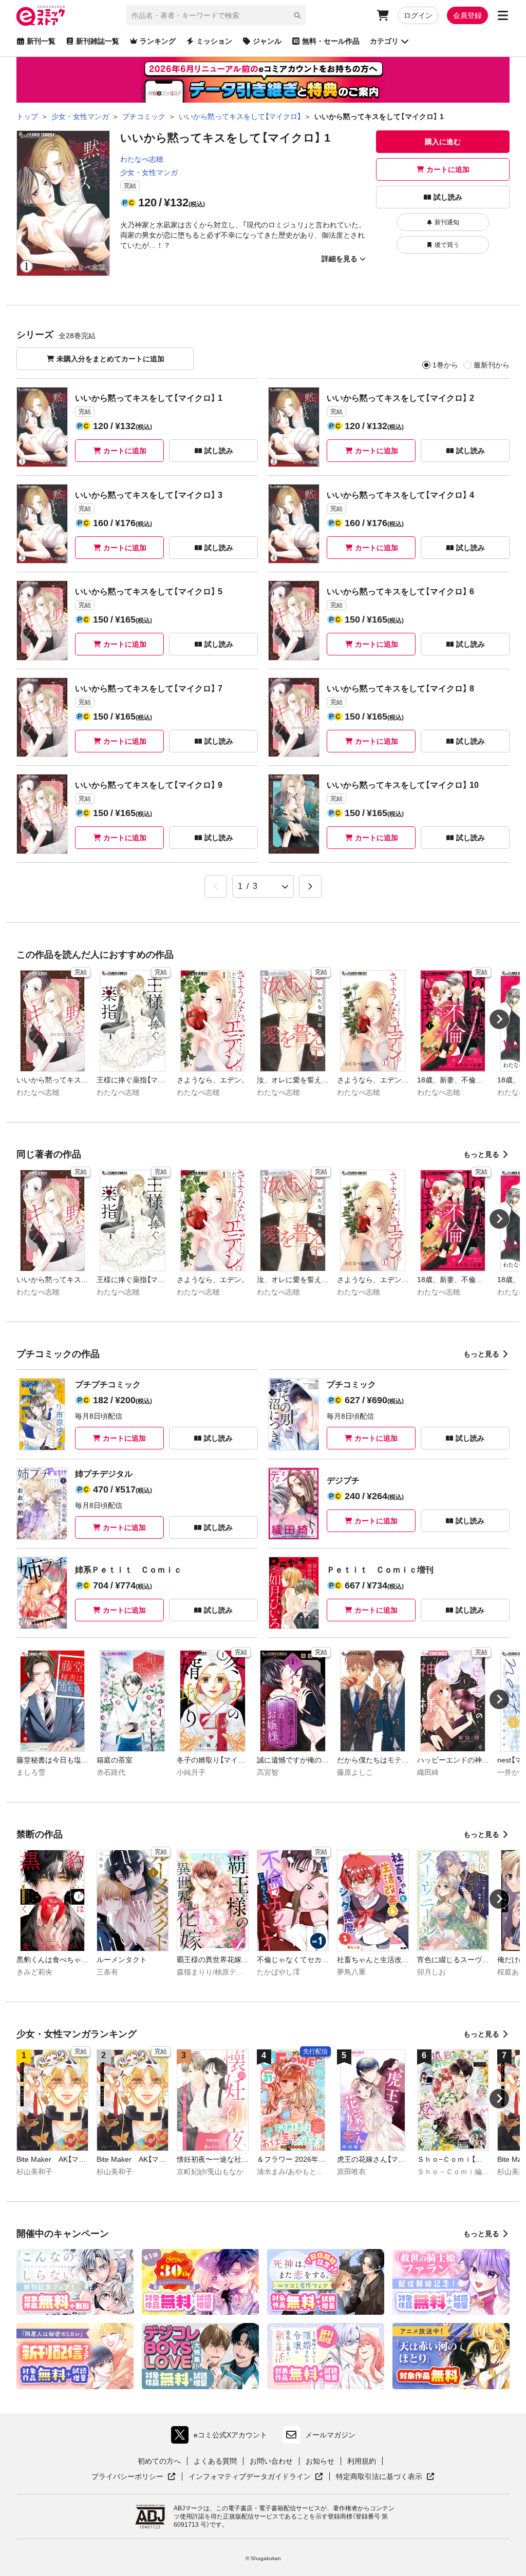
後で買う (447, 245)
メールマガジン (330, 2435)
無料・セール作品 (331, 41)
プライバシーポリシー (134, 2477)
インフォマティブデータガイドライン (250, 2477)
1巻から (445, 365)
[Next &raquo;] (310, 886)
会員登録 (467, 15)
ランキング (158, 41)
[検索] (297, 15)
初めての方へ (159, 2461)
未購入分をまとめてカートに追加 (110, 359)
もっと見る (481, 1154)
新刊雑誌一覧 (98, 41)
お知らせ (320, 2461)
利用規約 (362, 2461)
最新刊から (492, 365)
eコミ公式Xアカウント (222, 2437)
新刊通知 (447, 222)
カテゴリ (384, 41)
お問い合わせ (271, 2461)
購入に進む (443, 142)
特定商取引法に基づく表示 (385, 2477)
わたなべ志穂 (142, 159)
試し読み (448, 197)
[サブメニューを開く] (503, 15)
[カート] (383, 15)
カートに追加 (448, 169)
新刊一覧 (41, 41)
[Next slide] (499, 1019)
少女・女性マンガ (149, 172)
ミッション (214, 41)
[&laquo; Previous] (216, 886)
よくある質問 (215, 2461)
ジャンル (267, 41)
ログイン (418, 15)
